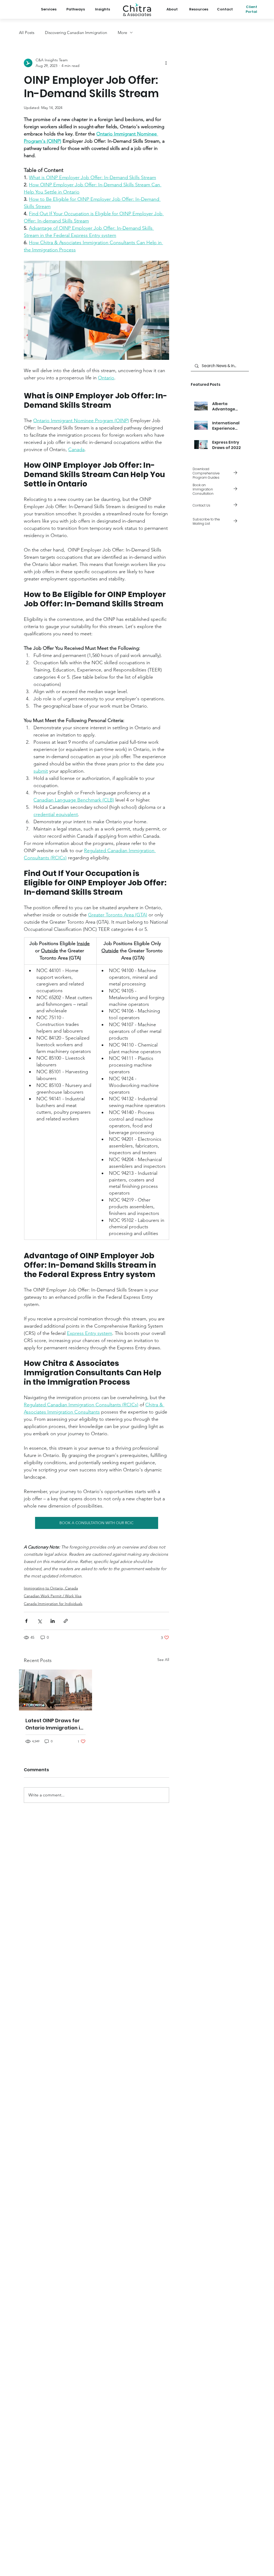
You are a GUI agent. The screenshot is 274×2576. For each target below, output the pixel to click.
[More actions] (166, 63)
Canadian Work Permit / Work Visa (53, 1596)
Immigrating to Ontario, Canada (51, 1588)
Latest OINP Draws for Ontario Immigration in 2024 (54, 1724)
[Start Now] (220, 489)
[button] (220, 522)
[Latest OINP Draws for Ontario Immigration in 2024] (56, 1690)
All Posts (27, 33)
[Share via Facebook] (26, 1621)
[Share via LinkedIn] (53, 1621)
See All (163, 1660)
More (122, 33)
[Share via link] (66, 1621)
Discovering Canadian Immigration (76, 33)
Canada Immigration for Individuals (53, 1604)
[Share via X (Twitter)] (39, 1621)
